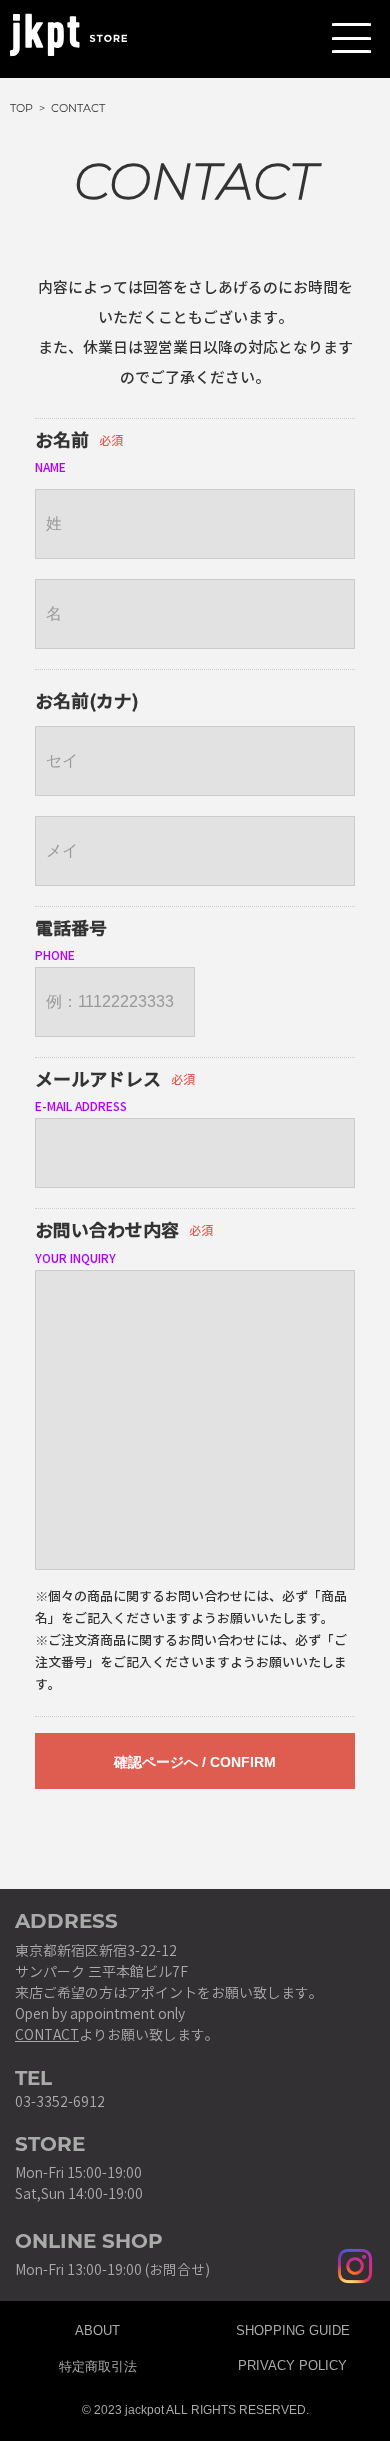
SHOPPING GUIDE (293, 2328)
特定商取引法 (98, 2363)
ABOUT (97, 2328)
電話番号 (71, 929)
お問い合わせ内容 (107, 1231)
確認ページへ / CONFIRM (195, 1762)
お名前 (62, 441)
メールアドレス (98, 1080)
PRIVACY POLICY (292, 2363)
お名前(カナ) (87, 702)
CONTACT (47, 2035)
